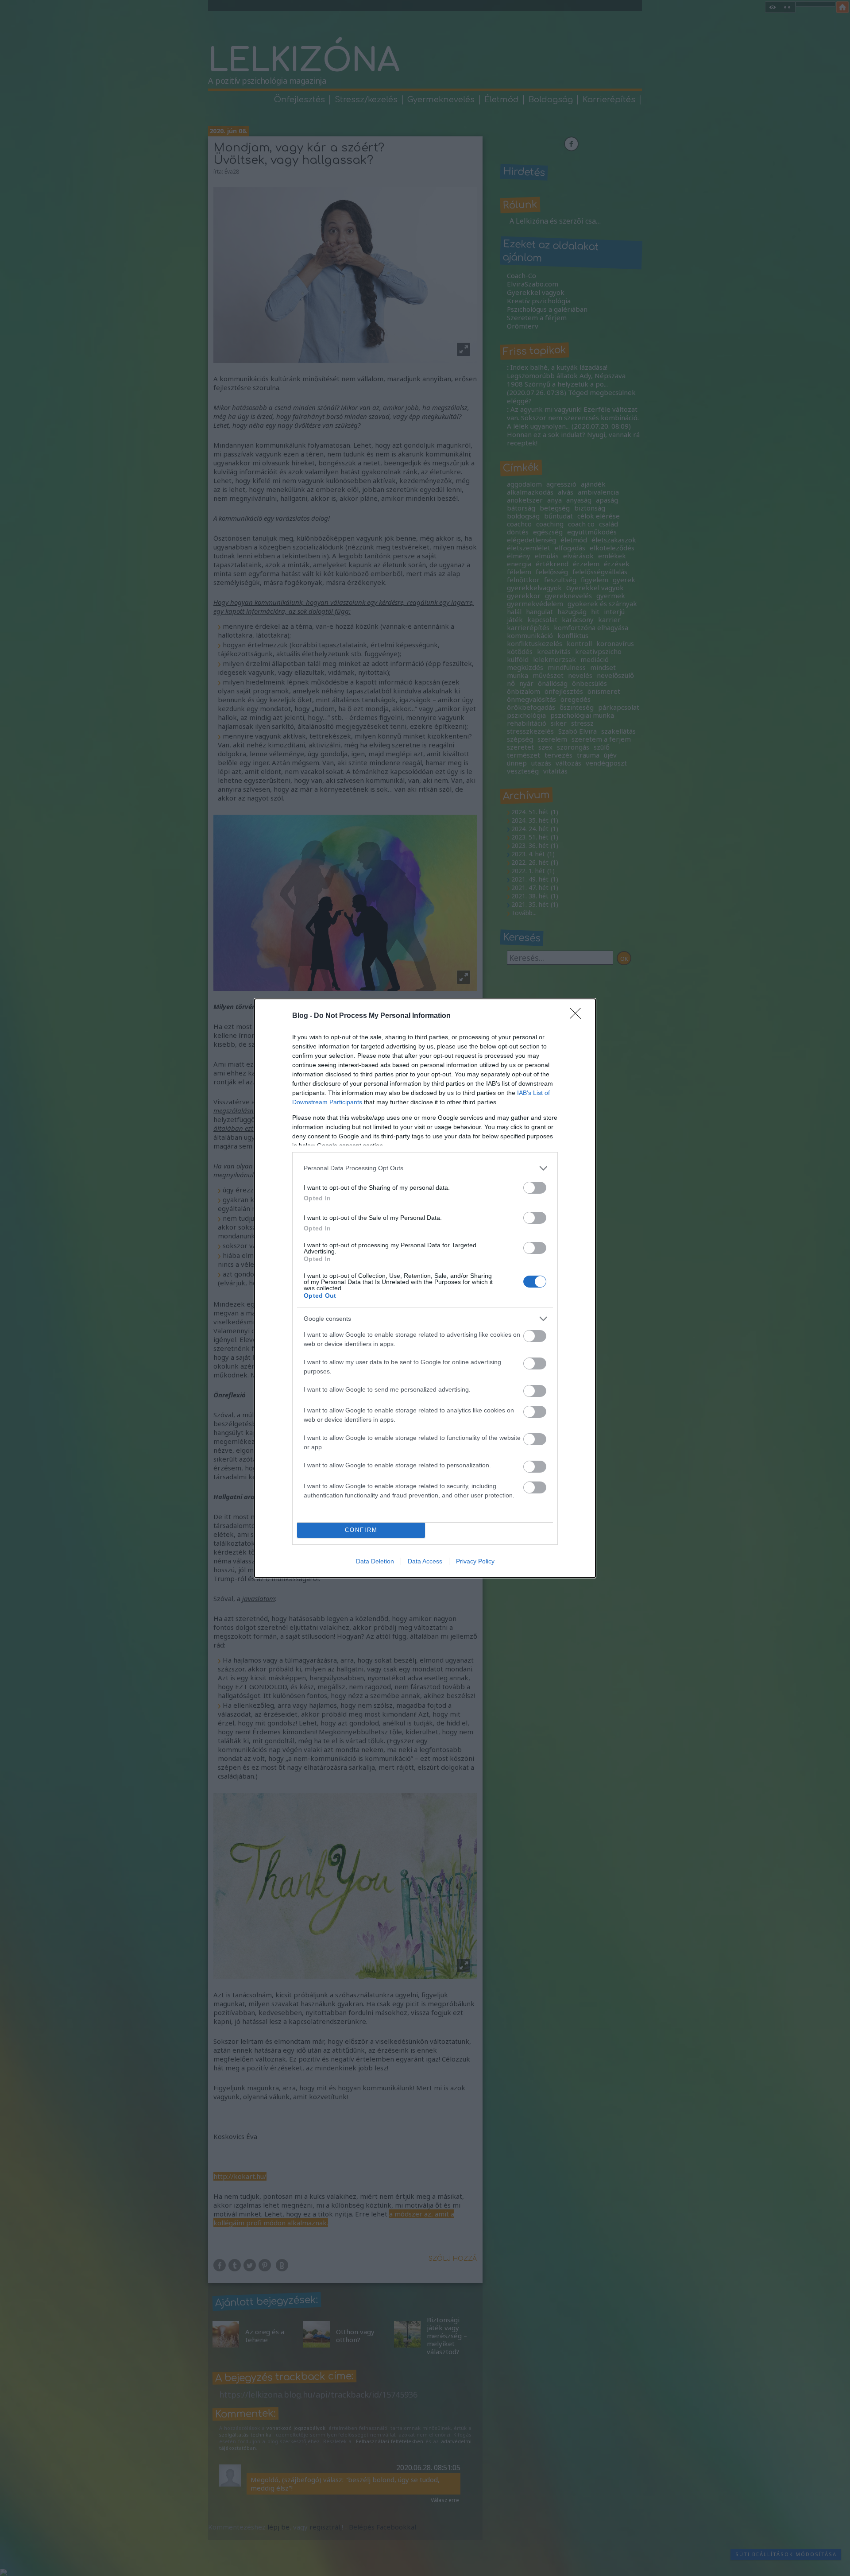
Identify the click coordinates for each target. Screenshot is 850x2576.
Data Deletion (375, 1561)
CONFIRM (361, 1530)
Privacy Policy (475, 1561)
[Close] (578, 1016)
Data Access (425, 1561)
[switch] (535, 1188)
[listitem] (425, 1168)
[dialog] (425, 1288)
